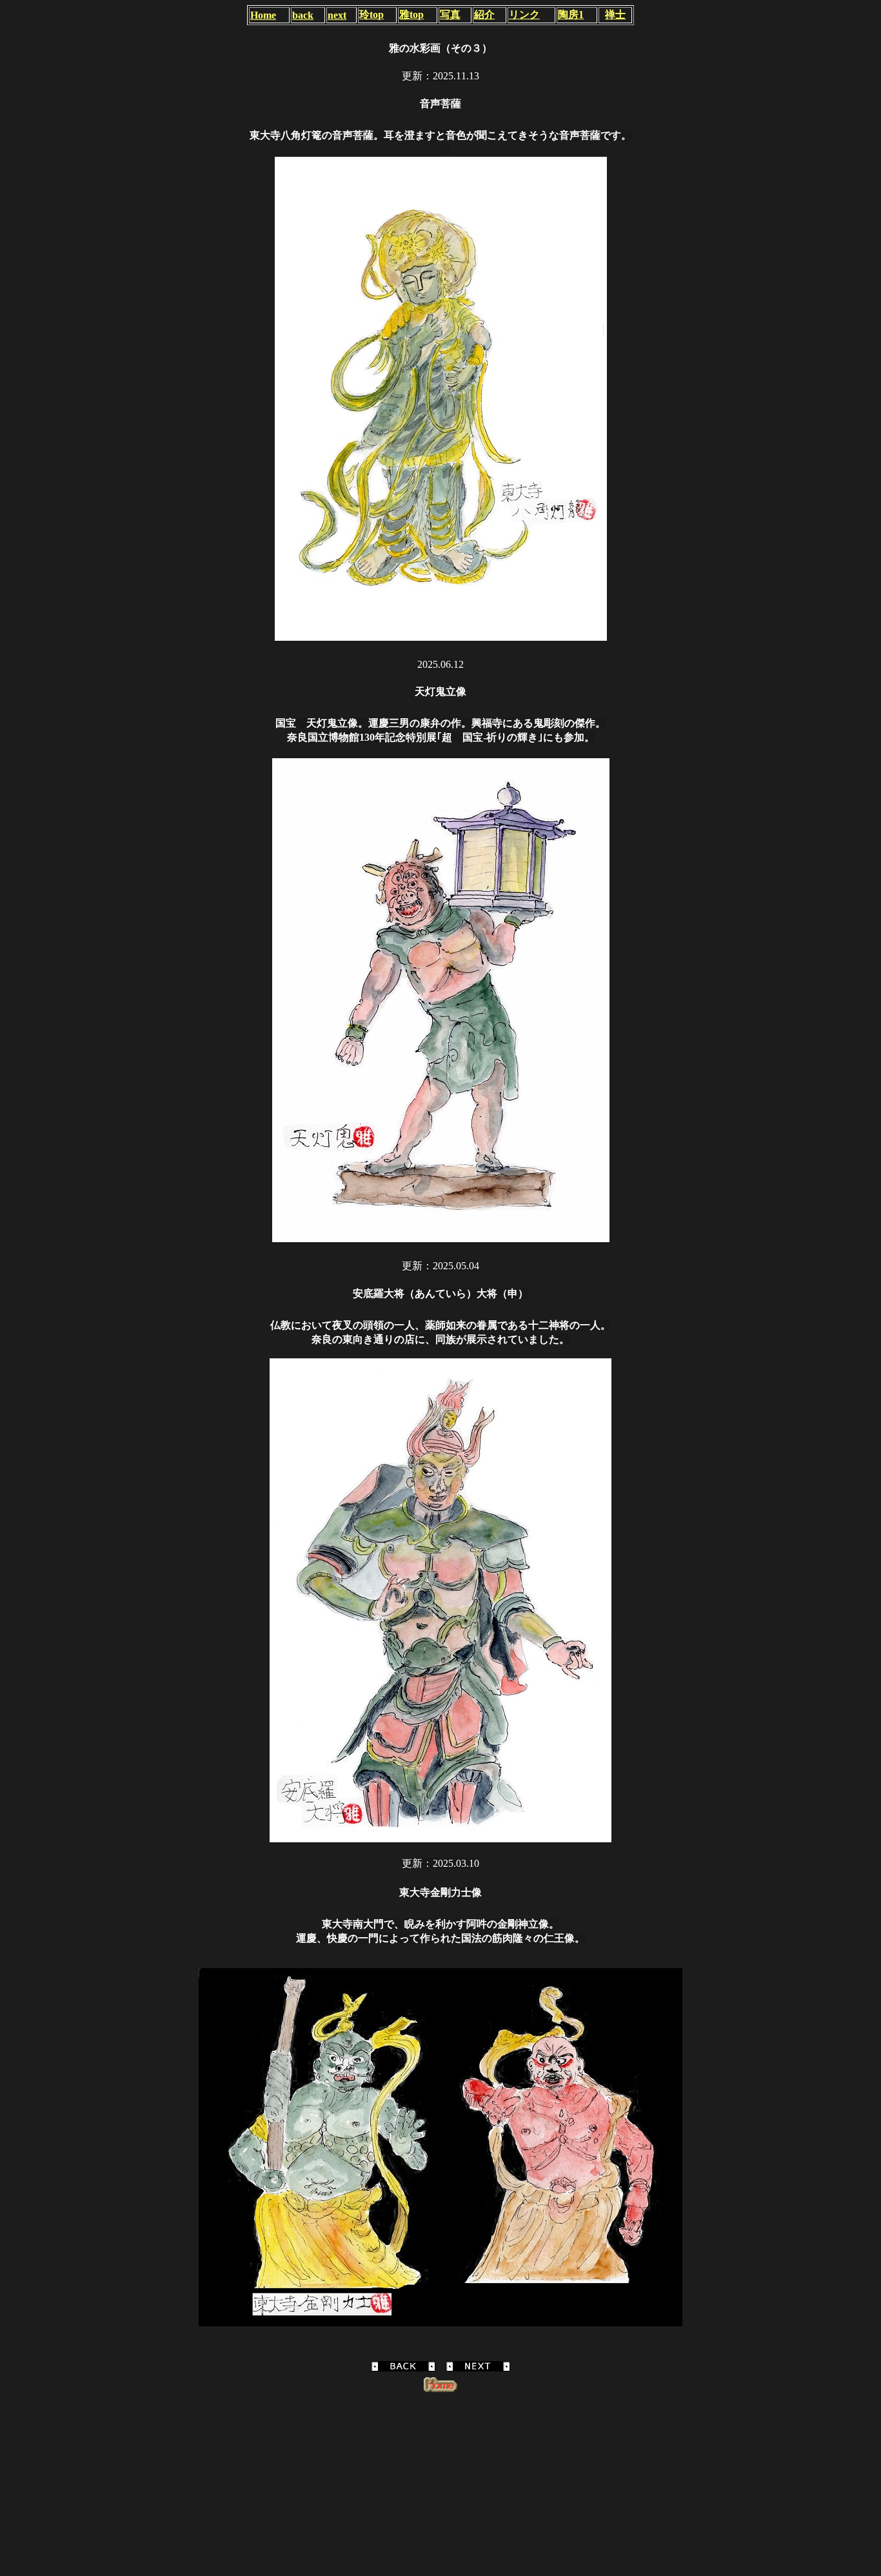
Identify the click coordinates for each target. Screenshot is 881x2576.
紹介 (484, 15)
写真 (450, 15)
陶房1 (571, 15)
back (303, 15)
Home (263, 15)
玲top (371, 15)
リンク (524, 15)
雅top (411, 15)
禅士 (615, 15)
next (337, 15)
